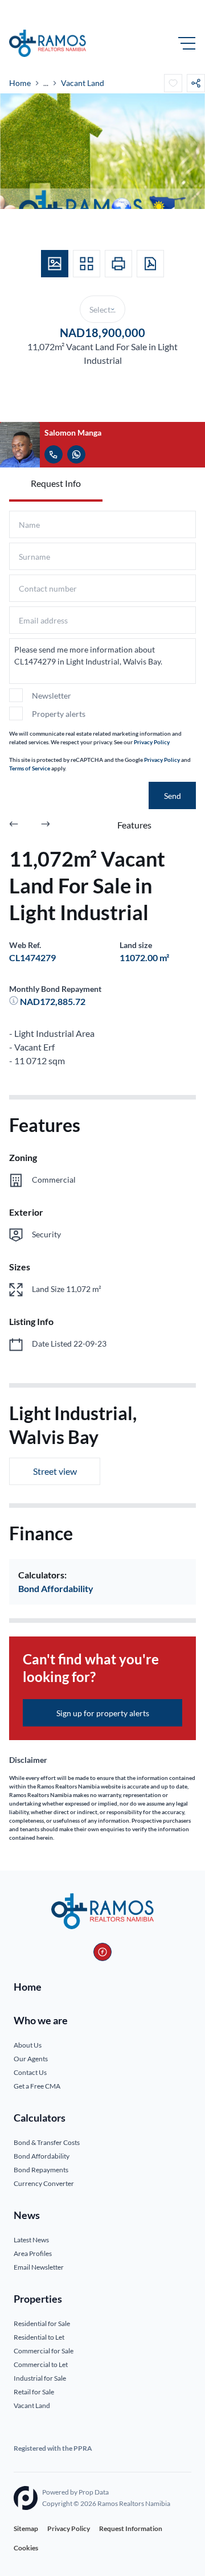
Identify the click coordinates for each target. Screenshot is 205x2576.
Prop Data (94, 2492)
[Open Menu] (187, 43)
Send (173, 796)
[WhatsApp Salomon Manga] (76, 454)
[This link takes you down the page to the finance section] (15, 1001)
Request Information (131, 2528)
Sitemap (26, 2528)
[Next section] (46, 825)
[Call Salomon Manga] (54, 454)
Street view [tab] (55, 1471)
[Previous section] (14, 825)
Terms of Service (30, 768)
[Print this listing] (118, 264)
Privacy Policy (152, 742)
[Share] (196, 83)
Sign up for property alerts (103, 1713)
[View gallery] (55, 264)
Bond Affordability (56, 1588)
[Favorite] (173, 83)
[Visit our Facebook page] (102, 1952)
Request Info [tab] (56, 483)
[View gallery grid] (87, 264)
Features (134, 825)
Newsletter (52, 696)
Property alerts (59, 714)
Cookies (26, 2548)
